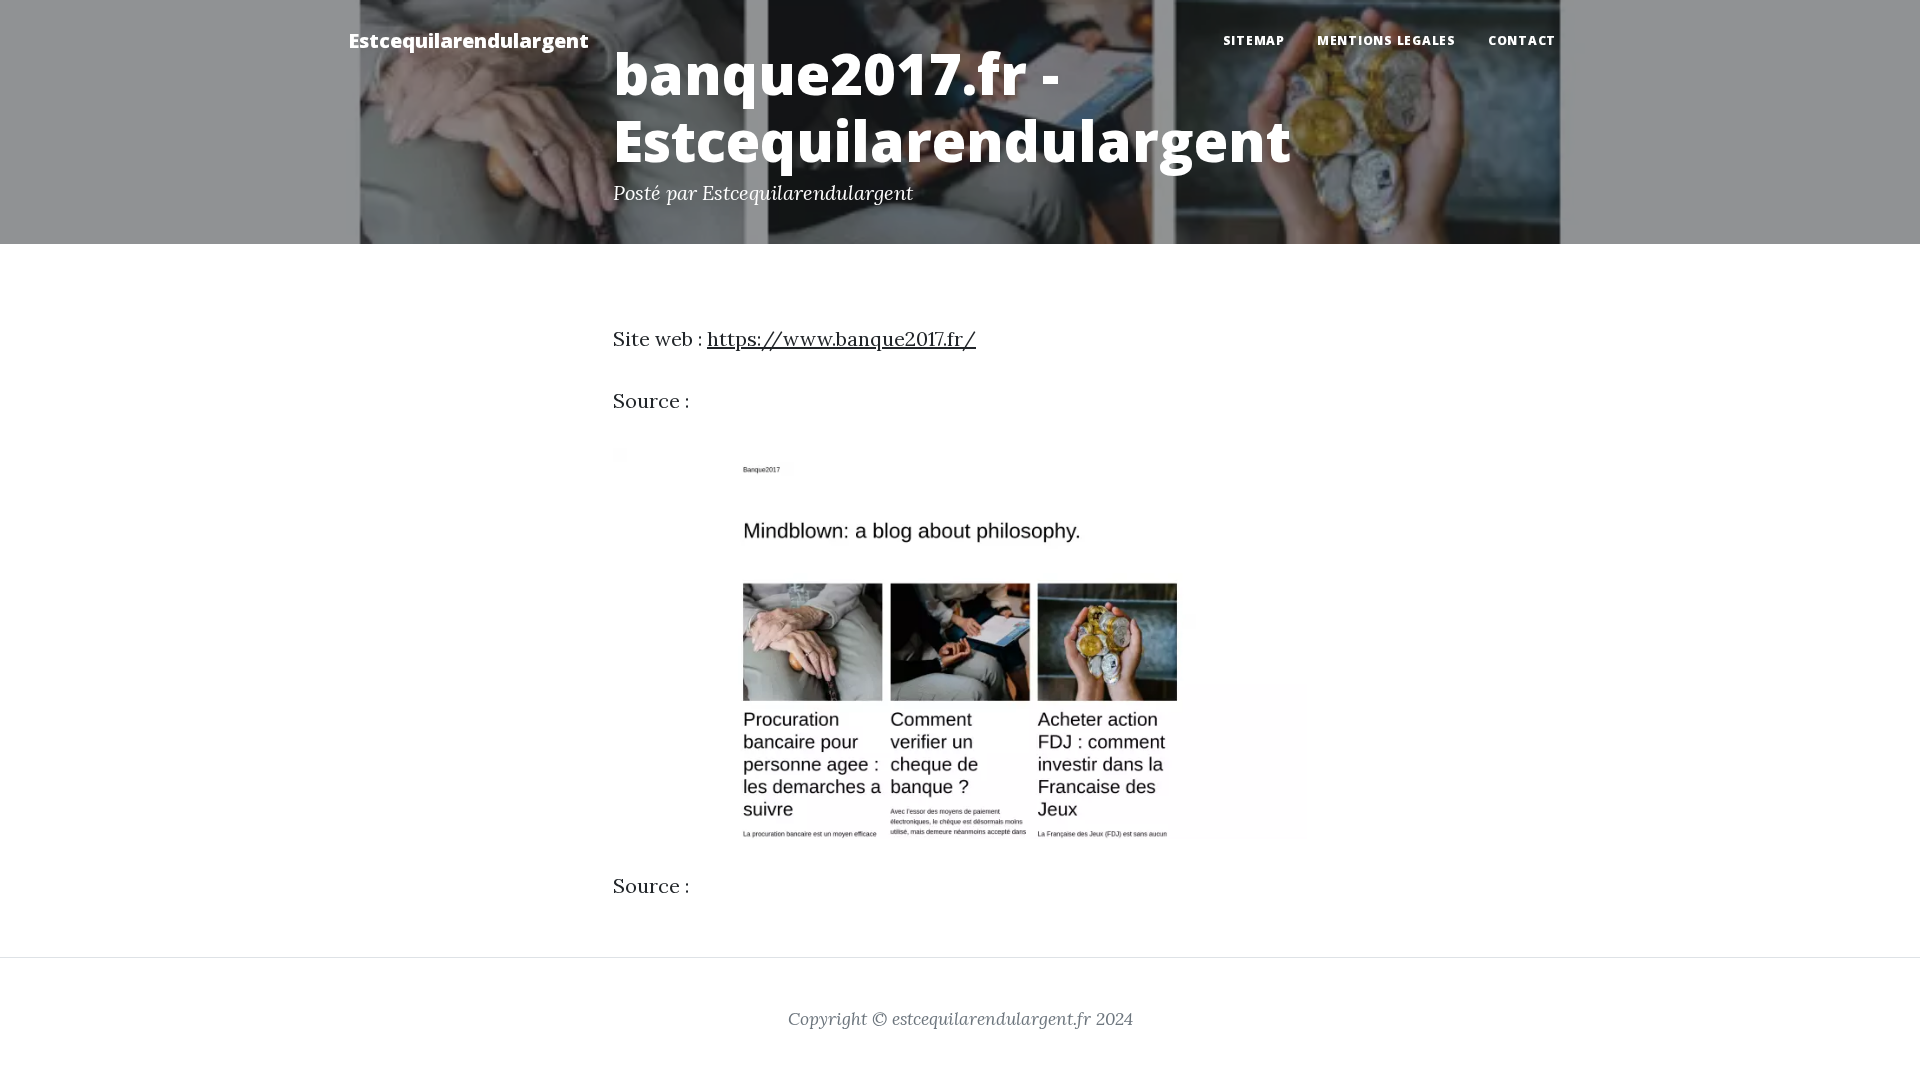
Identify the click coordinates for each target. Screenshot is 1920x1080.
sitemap (1254, 40)
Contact (1522, 40)
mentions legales (1386, 40)
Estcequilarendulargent (468, 40)
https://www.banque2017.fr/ (841, 338)
